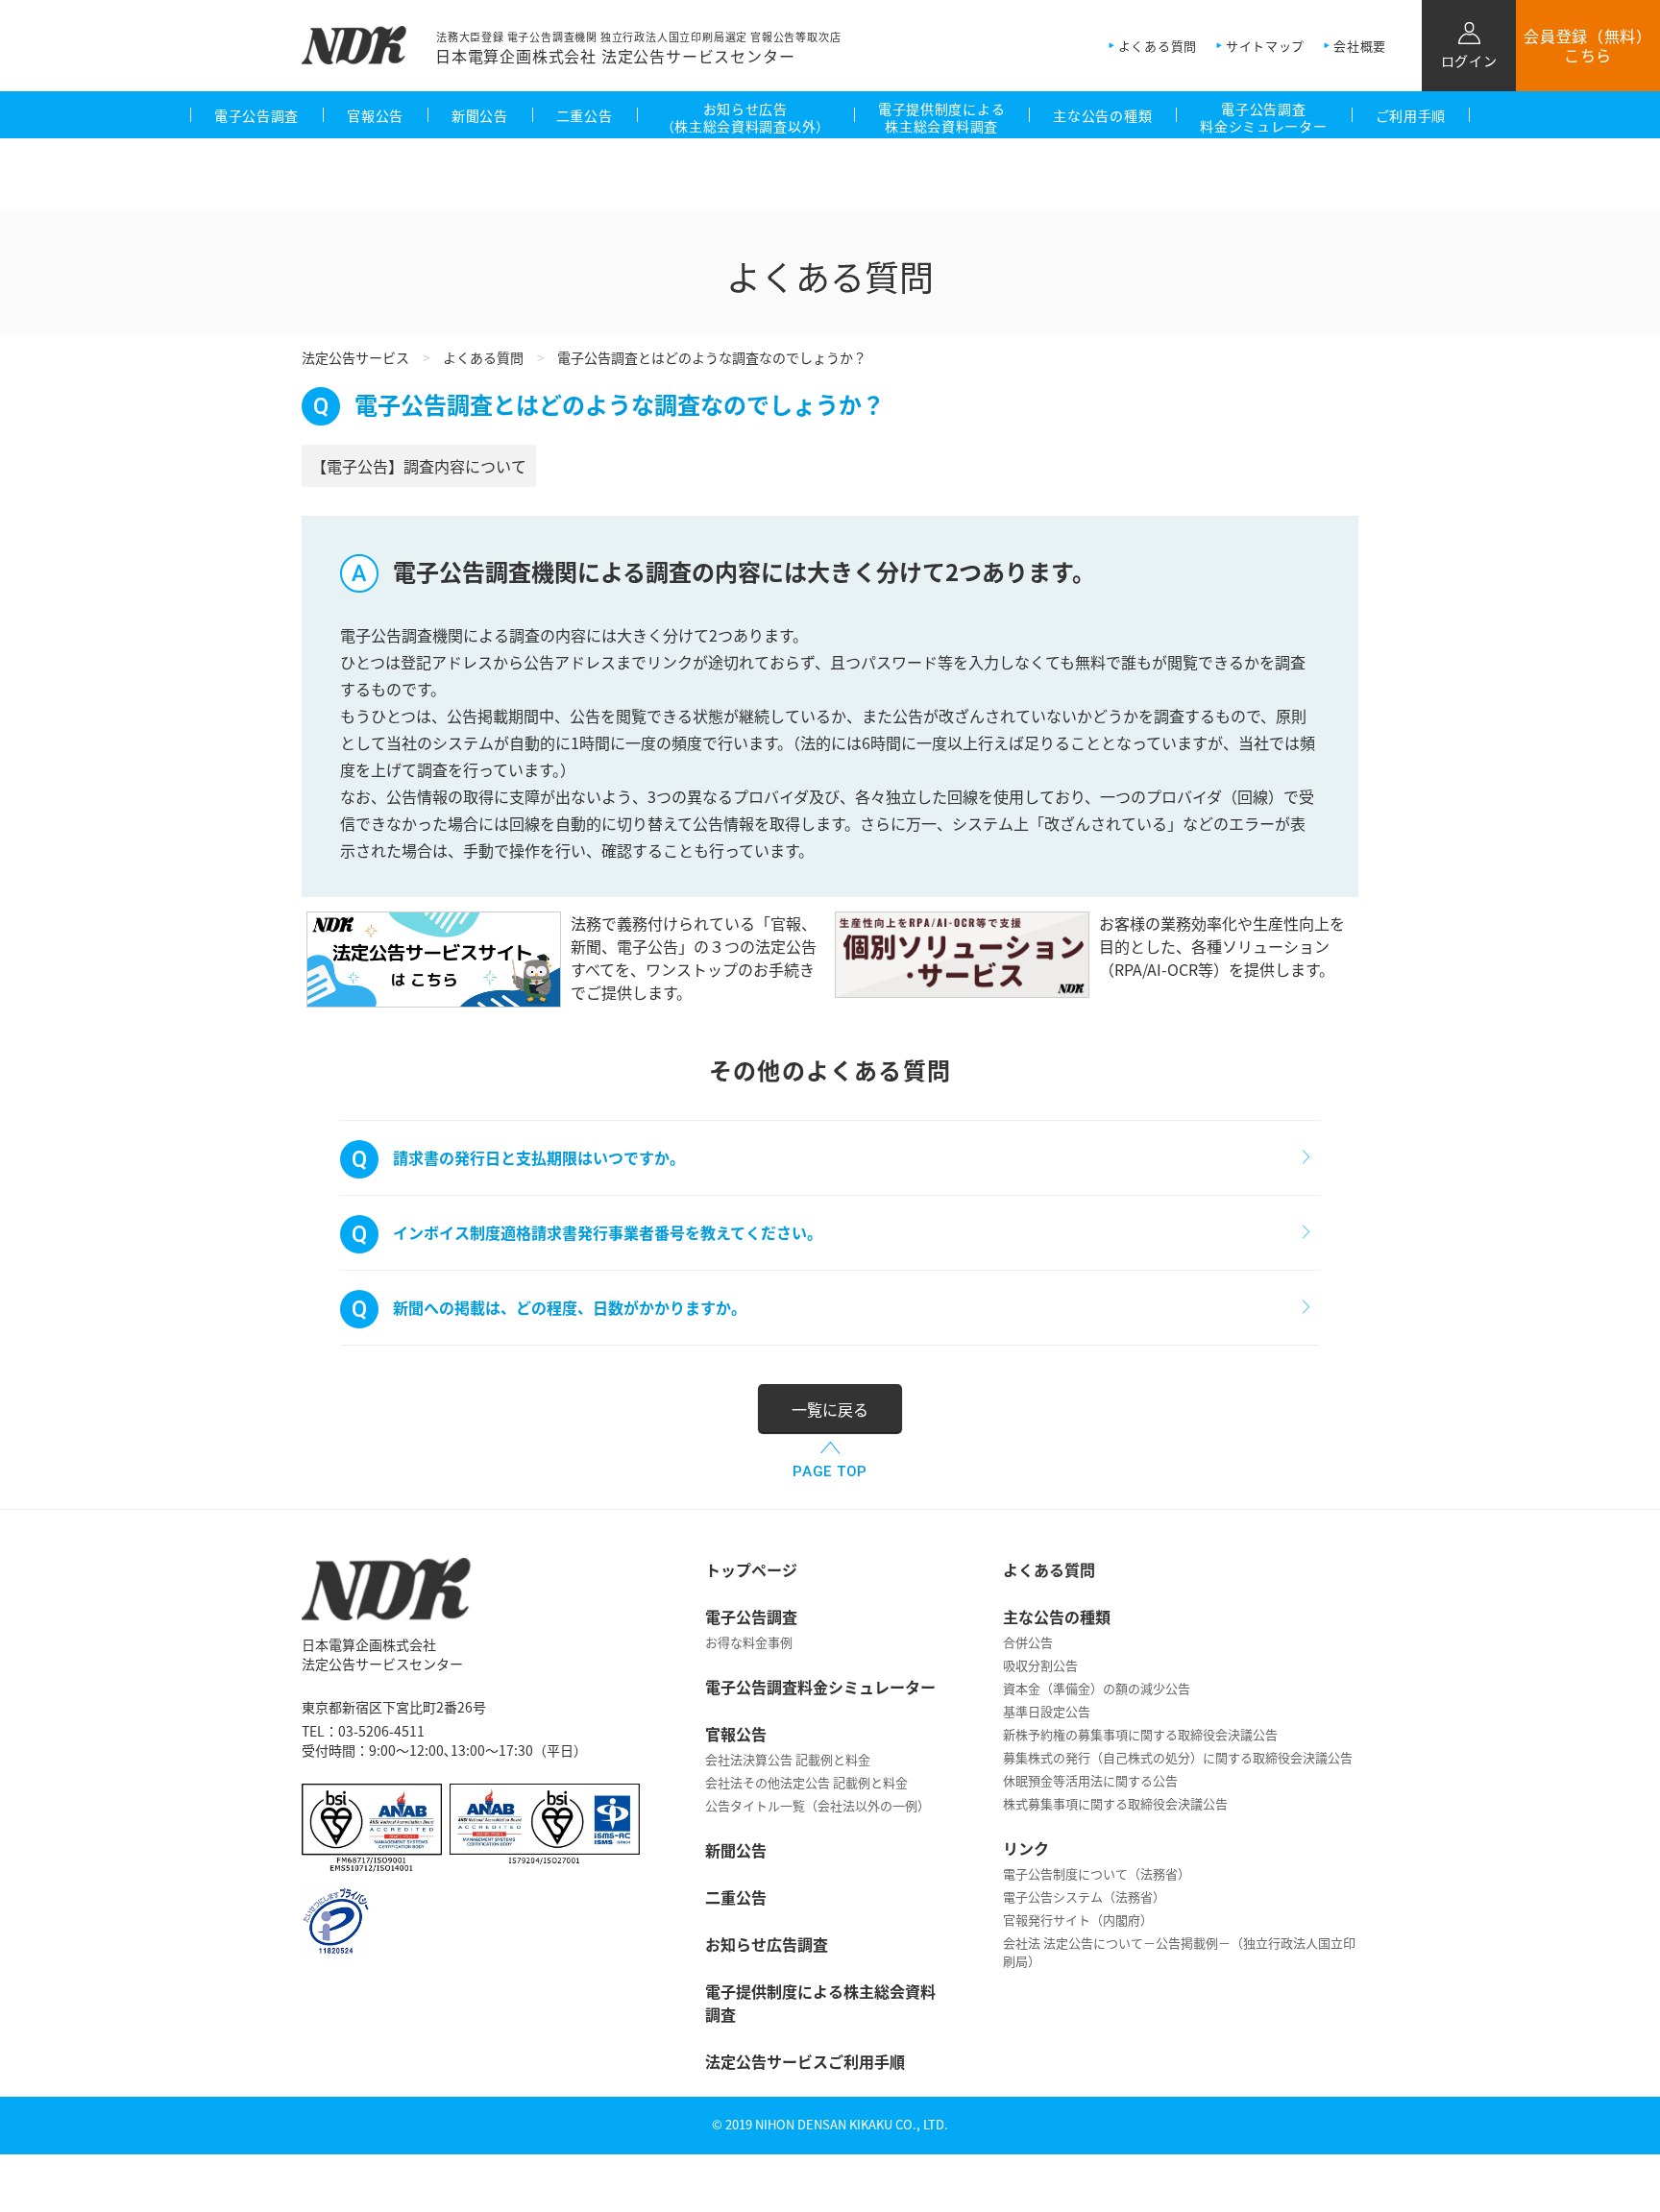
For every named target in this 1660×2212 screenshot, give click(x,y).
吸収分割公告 (1040, 1665)
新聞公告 (480, 115)
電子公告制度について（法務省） (1097, 1873)
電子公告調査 (256, 115)
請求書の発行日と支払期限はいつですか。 (539, 1157)
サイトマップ (1265, 46)
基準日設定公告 (1047, 1711)
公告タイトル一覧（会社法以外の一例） (818, 1805)
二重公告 (585, 115)
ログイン (1469, 61)
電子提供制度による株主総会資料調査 (941, 117)
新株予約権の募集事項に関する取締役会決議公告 (1140, 1734)
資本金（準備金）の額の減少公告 (1097, 1688)
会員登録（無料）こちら (1588, 45)
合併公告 (1028, 1642)
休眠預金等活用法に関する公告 (1090, 1780)
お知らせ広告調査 (767, 1944)
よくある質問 (1158, 46)
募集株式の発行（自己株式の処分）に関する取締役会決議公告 (1178, 1757)
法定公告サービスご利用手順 (805, 2061)
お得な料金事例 (749, 1642)
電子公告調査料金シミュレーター (1263, 117)
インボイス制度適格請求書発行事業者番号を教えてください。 (608, 1232)
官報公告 (375, 115)
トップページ (751, 1569)
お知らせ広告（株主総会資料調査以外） (745, 117)
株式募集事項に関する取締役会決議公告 (1115, 1803)
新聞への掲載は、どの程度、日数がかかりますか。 (570, 1307)
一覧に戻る (830, 1409)
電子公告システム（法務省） (1084, 1896)
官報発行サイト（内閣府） (1078, 1920)
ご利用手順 (1411, 115)
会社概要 (1360, 46)
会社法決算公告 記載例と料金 (788, 1759)
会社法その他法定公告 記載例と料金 (806, 1782)
